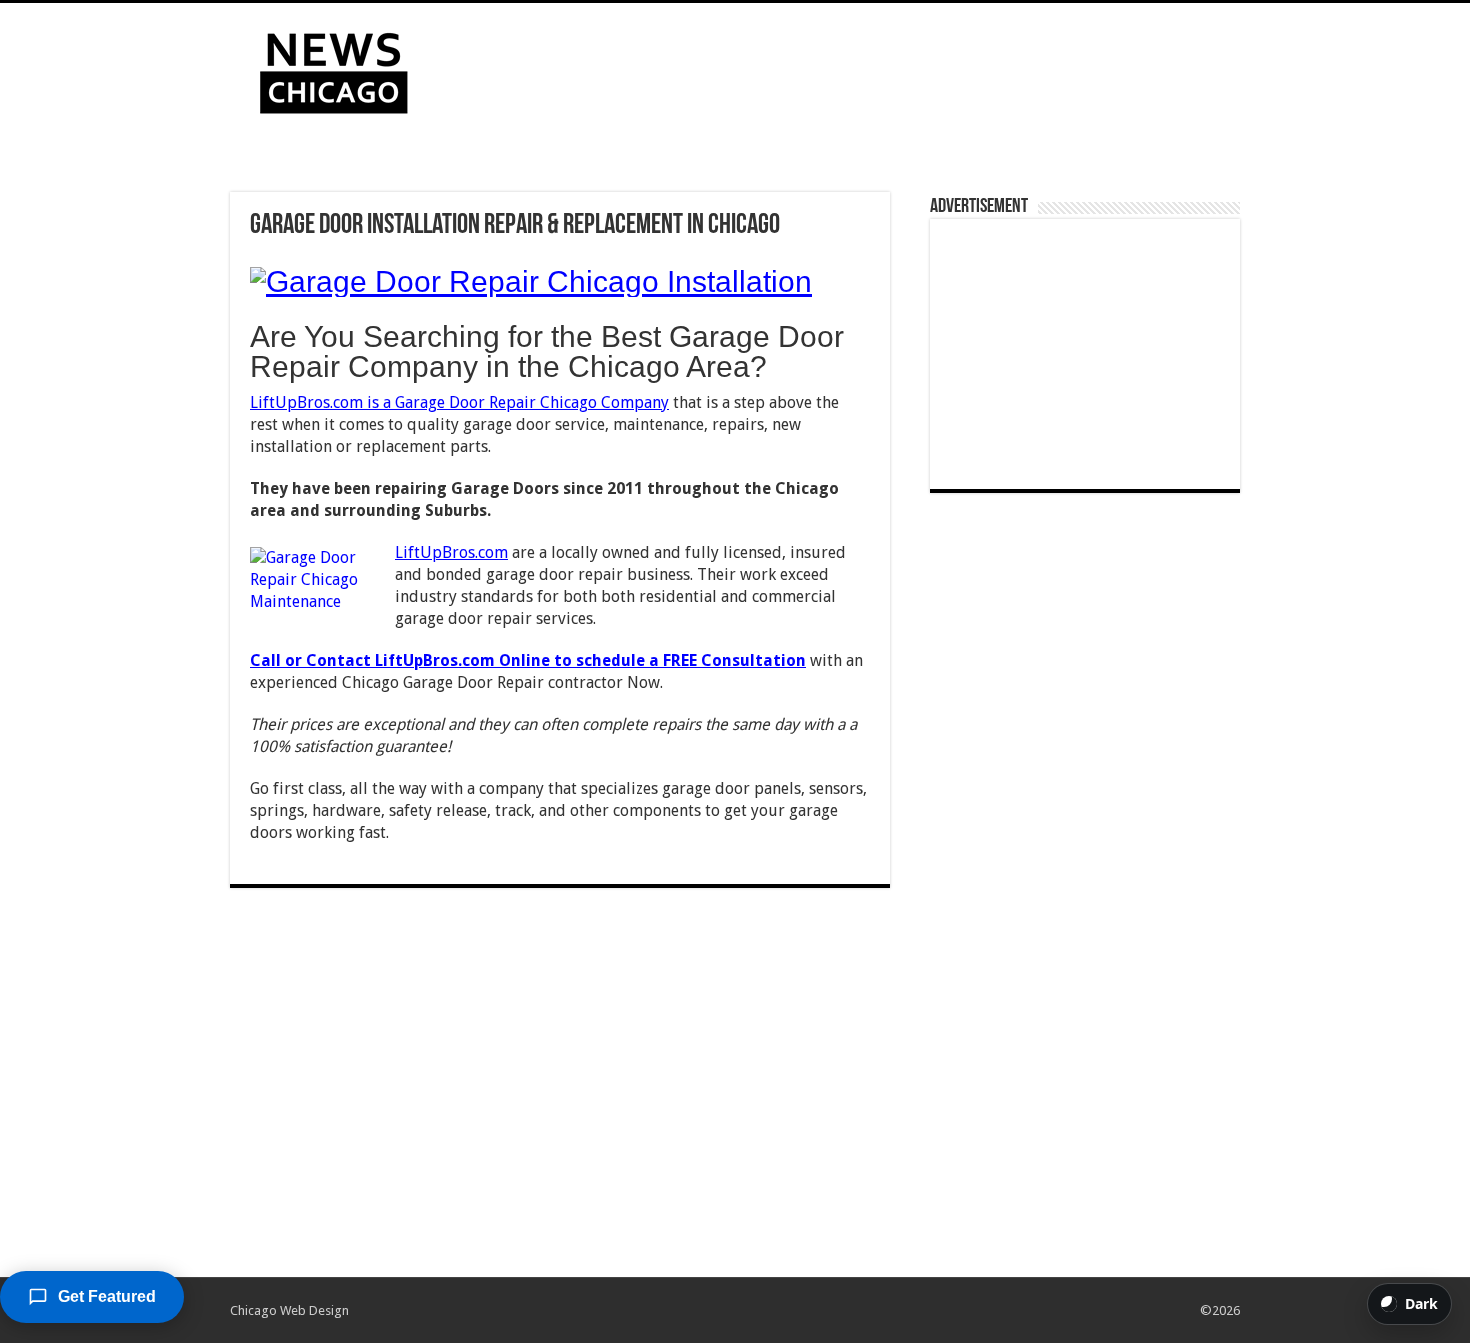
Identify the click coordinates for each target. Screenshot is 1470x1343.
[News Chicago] (334, 69)
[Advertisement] (861, 68)
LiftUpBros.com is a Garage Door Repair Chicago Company (459, 402)
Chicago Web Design (289, 1310)
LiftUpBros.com (451, 552)
